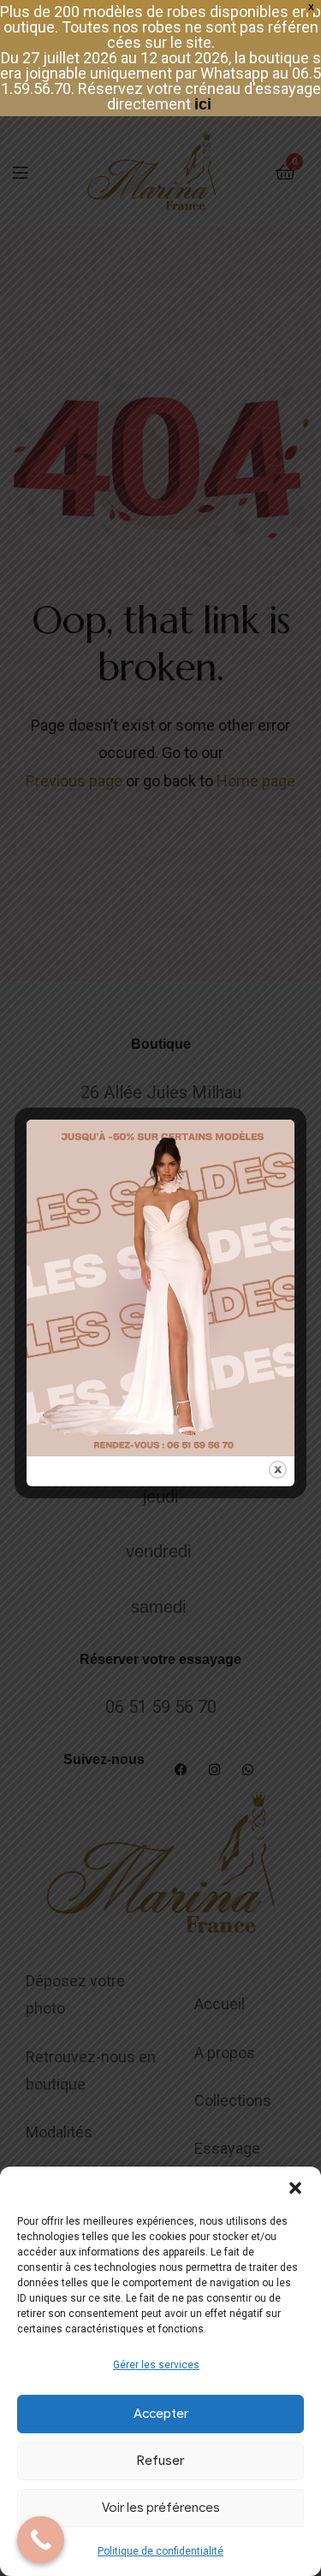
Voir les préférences (161, 2508)
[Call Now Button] (41, 2540)
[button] (295, 2188)
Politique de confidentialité (160, 2551)
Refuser (160, 2461)
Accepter (161, 2414)
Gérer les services (156, 2365)
